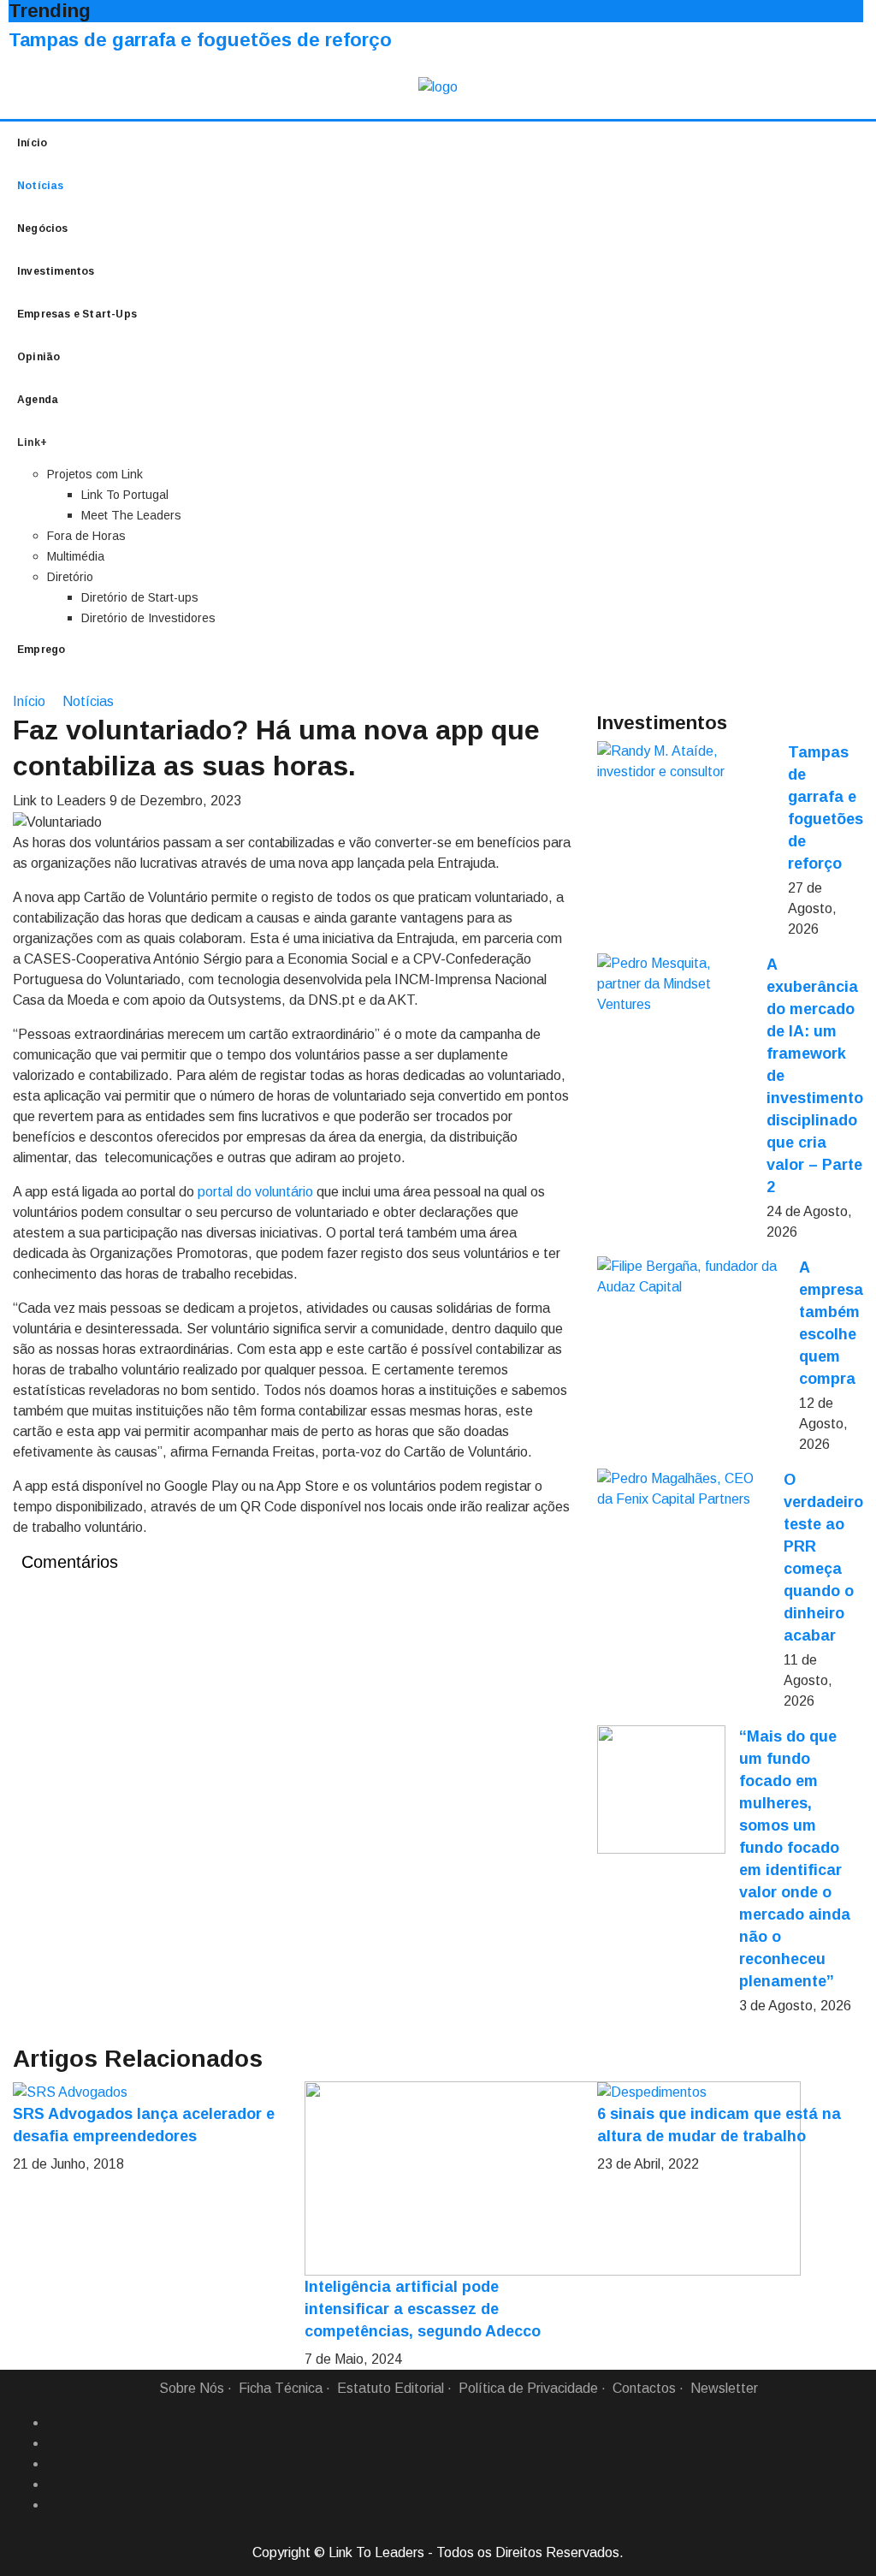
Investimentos (56, 271)
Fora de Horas (86, 536)
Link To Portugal (125, 495)
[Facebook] (54, 2423)
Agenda (38, 400)
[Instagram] (54, 2484)
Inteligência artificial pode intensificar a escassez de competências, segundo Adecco (423, 2309)
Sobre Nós (192, 2388)
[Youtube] (54, 2505)
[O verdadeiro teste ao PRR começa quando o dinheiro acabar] (684, 1489)
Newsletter (724, 2388)
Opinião (38, 357)
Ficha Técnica (281, 2388)
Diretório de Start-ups (140, 597)
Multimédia (76, 556)
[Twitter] (54, 2464)
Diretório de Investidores (148, 618)
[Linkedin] (54, 2443)
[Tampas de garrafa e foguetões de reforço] (686, 762)
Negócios (43, 229)
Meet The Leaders (131, 515)
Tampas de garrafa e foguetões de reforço (200, 40)
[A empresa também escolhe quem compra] (691, 1277)
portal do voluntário (255, 1192)
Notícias (41, 186)
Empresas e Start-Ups (77, 314)
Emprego (41, 650)
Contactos (644, 2388)
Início (32, 143)
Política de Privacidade (528, 2388)
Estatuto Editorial (391, 2388)
